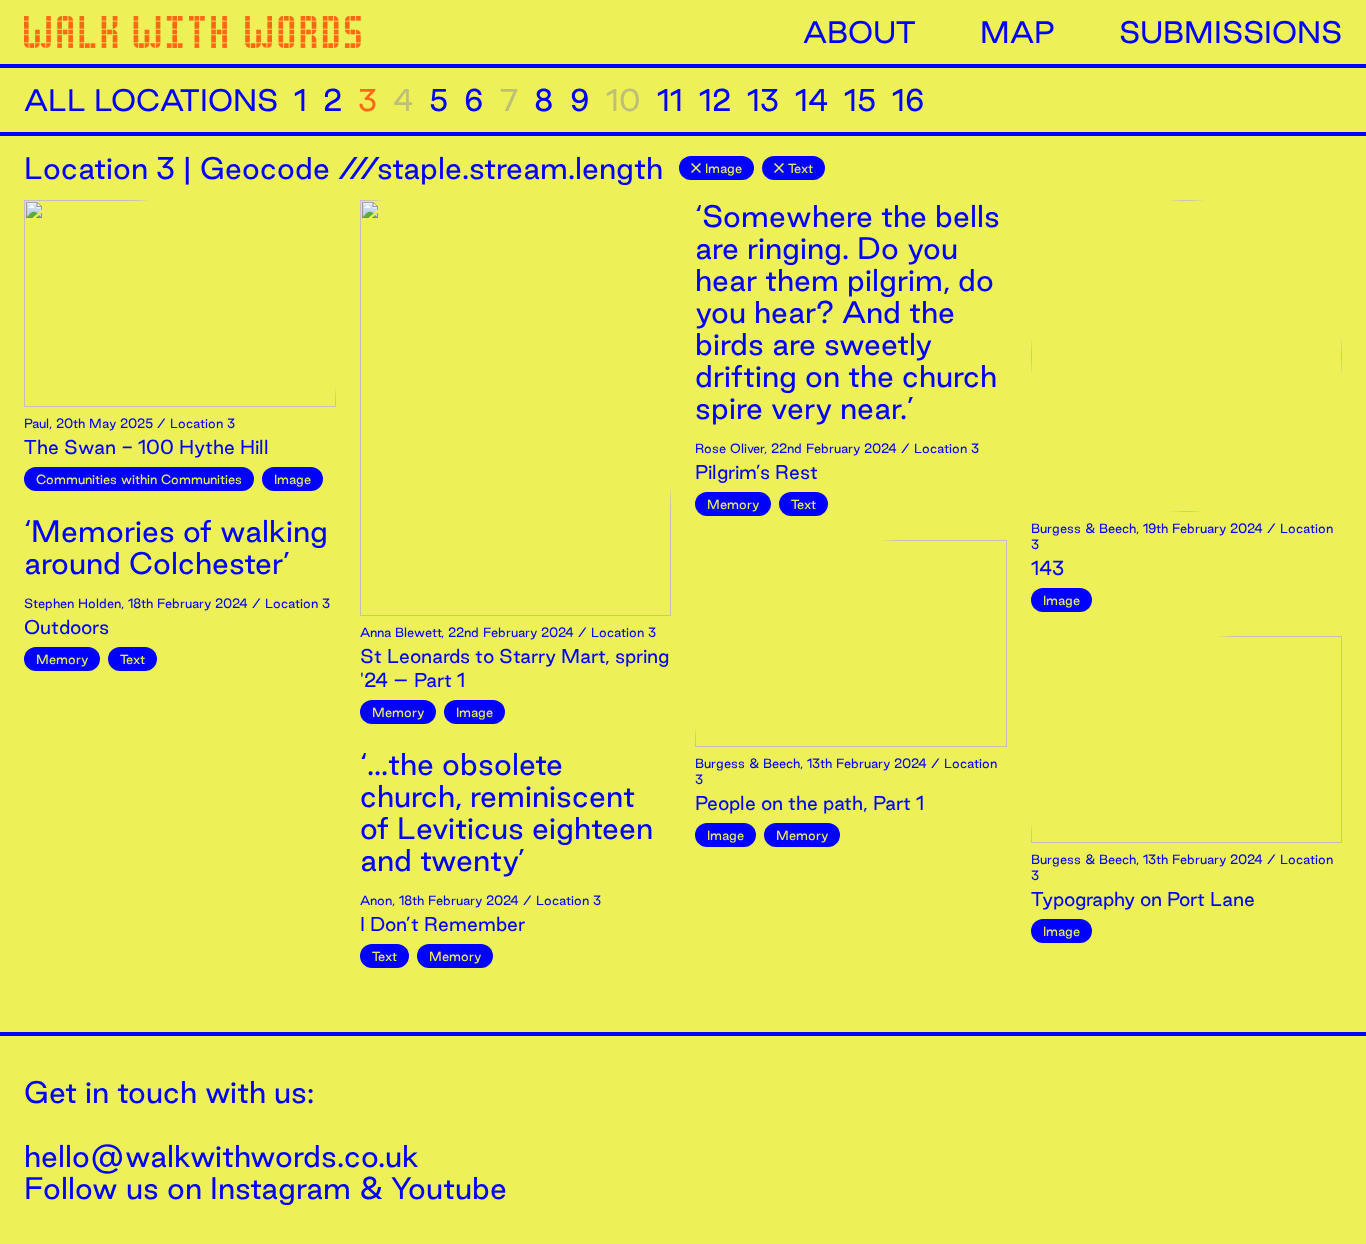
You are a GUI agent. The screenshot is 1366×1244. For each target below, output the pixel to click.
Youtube (449, 1188)
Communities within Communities (139, 479)
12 (715, 100)
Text (800, 168)
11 (670, 100)
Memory (62, 659)
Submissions (1230, 32)
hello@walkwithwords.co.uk (221, 1156)
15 (860, 100)
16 (908, 100)
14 (811, 100)
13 (763, 100)
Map (1017, 32)
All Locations (151, 100)
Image (723, 168)
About (859, 32)
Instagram (280, 1188)
